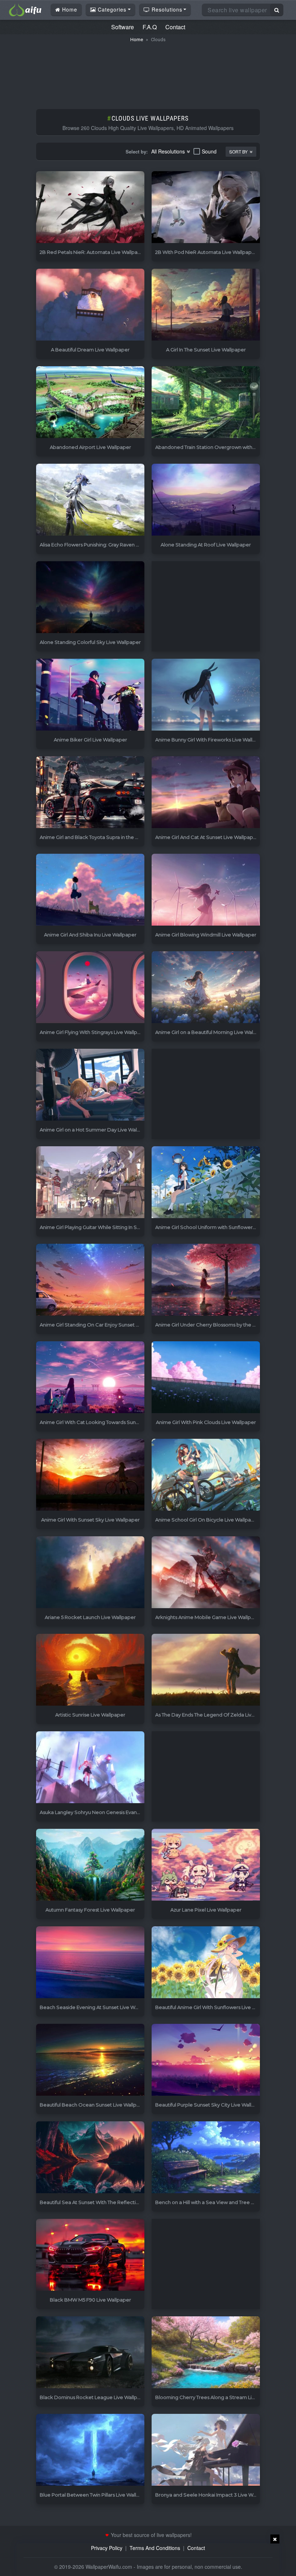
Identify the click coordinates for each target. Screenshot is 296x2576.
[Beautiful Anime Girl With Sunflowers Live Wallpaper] (206, 1963)
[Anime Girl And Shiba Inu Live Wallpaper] (90, 890)
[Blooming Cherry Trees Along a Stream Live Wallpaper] (206, 2353)
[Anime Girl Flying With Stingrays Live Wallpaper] (90, 988)
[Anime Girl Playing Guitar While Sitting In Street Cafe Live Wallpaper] (90, 1183)
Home (69, 9)
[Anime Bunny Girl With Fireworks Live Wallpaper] (206, 695)
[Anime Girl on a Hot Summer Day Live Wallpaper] (90, 1085)
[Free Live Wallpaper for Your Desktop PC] (25, 9)
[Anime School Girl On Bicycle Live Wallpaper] (206, 1475)
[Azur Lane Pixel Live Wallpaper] (206, 1865)
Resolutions (166, 9)
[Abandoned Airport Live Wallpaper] (90, 402)
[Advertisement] (148, 72)
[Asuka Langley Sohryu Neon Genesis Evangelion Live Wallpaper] (90, 1768)
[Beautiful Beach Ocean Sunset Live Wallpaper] (90, 2060)
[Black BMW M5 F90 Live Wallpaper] (90, 2255)
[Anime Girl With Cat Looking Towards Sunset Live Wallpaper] (90, 1378)
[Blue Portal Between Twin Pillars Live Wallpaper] (90, 2450)
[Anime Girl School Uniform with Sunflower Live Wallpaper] (206, 1183)
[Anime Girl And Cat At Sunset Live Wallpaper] (206, 793)
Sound (209, 151)
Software (123, 27)
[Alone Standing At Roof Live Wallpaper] (206, 500)
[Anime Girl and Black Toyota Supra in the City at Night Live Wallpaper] (90, 793)
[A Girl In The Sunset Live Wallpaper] (206, 305)
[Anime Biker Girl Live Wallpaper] (90, 695)
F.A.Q (150, 27)
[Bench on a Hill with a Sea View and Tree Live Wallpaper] (206, 2158)
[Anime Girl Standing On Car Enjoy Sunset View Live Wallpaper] (90, 1280)
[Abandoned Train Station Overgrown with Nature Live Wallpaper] (206, 402)
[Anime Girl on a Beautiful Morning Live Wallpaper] (206, 988)
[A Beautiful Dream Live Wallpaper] (90, 305)
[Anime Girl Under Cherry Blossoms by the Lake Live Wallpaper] (206, 1280)
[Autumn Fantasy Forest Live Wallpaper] (90, 1865)
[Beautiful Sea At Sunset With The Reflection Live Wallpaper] (90, 2158)
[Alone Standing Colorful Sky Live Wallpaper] (90, 598)
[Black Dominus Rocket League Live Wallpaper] (90, 2353)
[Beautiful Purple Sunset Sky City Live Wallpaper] (206, 2060)
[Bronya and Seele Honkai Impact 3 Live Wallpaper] (206, 2450)
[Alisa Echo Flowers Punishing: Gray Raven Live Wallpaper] (90, 500)
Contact (175, 27)
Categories (111, 9)
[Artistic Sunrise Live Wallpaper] (90, 1670)
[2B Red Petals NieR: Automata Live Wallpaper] (90, 207)
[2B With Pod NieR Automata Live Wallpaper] (206, 207)
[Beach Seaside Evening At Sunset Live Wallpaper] (90, 1963)
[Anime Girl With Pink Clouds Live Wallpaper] (206, 1378)
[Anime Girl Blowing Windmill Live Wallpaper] (206, 890)
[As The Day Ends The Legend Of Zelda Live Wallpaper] (206, 1670)
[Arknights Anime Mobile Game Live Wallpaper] (206, 1573)
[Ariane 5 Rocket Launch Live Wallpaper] (90, 1573)
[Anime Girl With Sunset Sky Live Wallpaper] (90, 1475)
